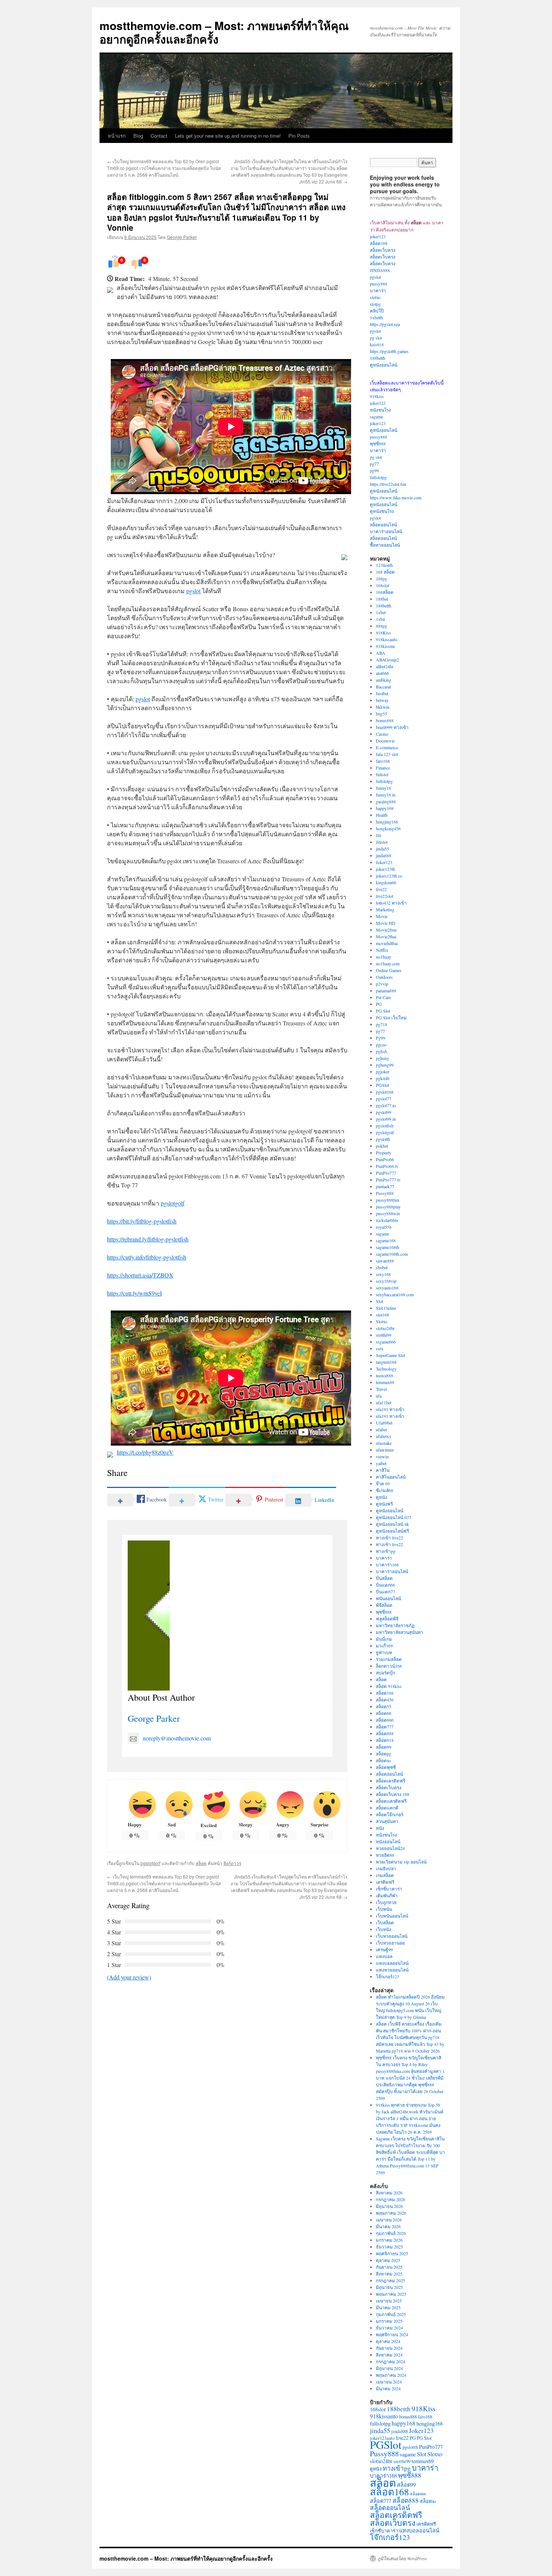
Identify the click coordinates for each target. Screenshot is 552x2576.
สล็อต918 (385, 1740)
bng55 (382, 714)
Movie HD (386, 923)
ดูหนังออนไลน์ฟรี (392, 1531)
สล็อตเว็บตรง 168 (393, 1794)
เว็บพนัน (384, 1909)
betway (382, 700)
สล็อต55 (384, 1706)
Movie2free (386, 930)
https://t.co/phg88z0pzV (145, 1452)
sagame (376, 416)
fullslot (382, 774)
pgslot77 (384, 1099)
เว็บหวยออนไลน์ (392, 1936)
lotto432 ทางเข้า (391, 903)
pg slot (376, 338)
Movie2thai (386, 936)
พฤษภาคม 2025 (391, 2294)
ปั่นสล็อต (384, 1578)
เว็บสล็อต (385, 1922)
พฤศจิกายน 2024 (392, 2334)
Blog (138, 136)
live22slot (385, 896)
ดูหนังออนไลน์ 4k (392, 1524)
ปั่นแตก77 (385, 1592)
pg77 (374, 464)
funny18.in (386, 795)
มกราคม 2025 (389, 2321)
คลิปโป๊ (377, 311)
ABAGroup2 (387, 660)
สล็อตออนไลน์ (383, 525)
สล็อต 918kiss (389, 1686)
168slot (382, 585)
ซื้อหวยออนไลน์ (385, 545)
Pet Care (383, 997)
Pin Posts (299, 136)
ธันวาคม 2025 (389, 2247)
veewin (382, 1456)
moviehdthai (387, 943)
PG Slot (383, 1011)
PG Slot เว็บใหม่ (391, 1017)
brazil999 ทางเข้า (392, 727)
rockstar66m (387, 1220)
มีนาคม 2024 (388, 2388)
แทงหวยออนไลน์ (392, 1970)
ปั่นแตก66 (385, 1585)
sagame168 (386, 1240)
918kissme (385, 646)
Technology (386, 1369)
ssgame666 (386, 1342)
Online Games (389, 970)
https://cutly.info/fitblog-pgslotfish (147, 1257)
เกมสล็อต (385, 1875)
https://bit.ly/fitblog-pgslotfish (142, 1221)
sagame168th (388, 1247)
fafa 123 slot (387, 754)
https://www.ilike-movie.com (396, 497)
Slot (379, 1301)
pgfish (382, 1051)
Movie (382, 916)
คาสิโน (383, 1470)
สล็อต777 (385, 1727)
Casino (382, 734)
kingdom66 (386, 882)
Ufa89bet (384, 1423)
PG (379, 1004)
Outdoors (384, 977)
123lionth (384, 565)
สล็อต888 (385, 1733)
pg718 (382, 1024)
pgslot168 (385, 1092)
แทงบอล (384, 1956)
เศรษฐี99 (384, 1949)
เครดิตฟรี (385, 1882)
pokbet (382, 1146)
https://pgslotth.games (389, 351)
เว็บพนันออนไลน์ (392, 1916)
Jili (379, 835)
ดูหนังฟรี (384, 1504)
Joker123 (384, 862)
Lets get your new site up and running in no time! (228, 136)
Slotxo (382, 1321)
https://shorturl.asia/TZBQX (140, 1275)
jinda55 (382, 849)
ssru (380, 1348)
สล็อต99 (384, 1747)
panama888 (386, 990)
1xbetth (376, 317)
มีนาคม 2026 (388, 2226)
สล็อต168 (379, 243)
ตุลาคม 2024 (388, 2341)
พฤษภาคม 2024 (391, 2375)
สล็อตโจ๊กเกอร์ (390, 1814)
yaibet (381, 1463)
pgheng (382, 1058)
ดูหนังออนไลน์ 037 (394, 1517)
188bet (382, 599)
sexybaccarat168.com (395, 1294)
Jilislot (382, 842)
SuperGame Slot (391, 1355)
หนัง (380, 1828)
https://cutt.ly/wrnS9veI (134, 1293)
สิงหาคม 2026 (389, 2193)
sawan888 (385, 1261)
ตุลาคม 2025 (388, 2260)
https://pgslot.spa (385, 324)
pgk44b (383, 1078)
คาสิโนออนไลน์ (391, 1477)
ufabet (381, 1429)
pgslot (193, 591)
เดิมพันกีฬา (387, 1895)
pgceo (381, 1045)
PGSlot (382, 1085)
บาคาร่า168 (387, 1565)
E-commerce (387, 747)
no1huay (384, 957)
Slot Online (386, 1308)
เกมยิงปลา (386, 1868)
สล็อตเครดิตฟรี (391, 1781)
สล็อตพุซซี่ (386, 1767)
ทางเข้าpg (386, 1551)
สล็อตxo (383, 1760)
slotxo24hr (385, 1328)
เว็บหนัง (384, 1929)
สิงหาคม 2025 (389, 2274)
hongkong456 (388, 828)
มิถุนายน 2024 (389, 2368)
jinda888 (384, 855)
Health (382, 815)
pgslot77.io (386, 1105)
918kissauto (387, 639)
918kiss (377, 396)
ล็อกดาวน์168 (389, 1666)
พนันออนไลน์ (388, 1598)
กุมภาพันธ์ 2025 (391, 2314)
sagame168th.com (392, 1254)
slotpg (375, 304)
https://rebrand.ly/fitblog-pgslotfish (148, 1239)
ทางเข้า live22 (389, 1537)
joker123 (378, 236)
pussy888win (388, 1213)
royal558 (384, 1227)
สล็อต (201, 1863)
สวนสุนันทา (387, 1821)
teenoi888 (385, 1375)
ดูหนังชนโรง (382, 511)
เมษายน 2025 (389, 2301)
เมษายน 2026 (389, 2220)
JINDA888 (380, 270)
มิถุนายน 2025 (389, 2287)
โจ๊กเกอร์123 (388, 1976)
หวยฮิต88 (385, 1855)
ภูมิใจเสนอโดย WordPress (402, 2558)
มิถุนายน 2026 (389, 2206)
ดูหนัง (382, 1497)
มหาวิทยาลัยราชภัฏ (395, 1625)
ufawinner (385, 1450)
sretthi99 (384, 1335)
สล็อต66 (384, 1713)
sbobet (382, 1267)
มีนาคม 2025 (388, 2307)
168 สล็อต (385, 572)
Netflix (382, 950)
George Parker (182, 237)
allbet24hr (385, 666)
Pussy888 (385, 1193)
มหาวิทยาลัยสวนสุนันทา (400, 1632)
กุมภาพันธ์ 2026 (391, 2233)
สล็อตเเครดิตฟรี (391, 1801)
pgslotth (383, 1139)
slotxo (375, 297)
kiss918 (377, 344)
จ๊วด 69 (383, 1483)
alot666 (382, 673)
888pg (382, 626)
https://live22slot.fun (388, 484)
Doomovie (385, 741)
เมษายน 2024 (389, 2382)
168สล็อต (385, 592)
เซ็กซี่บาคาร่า (389, 1889)
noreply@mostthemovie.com (177, 1738)
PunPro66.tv (387, 1166)
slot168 (382, 1315)
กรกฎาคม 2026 (391, 2199)
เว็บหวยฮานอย (390, 1943)
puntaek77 (385, 1186)
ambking (384, 680)
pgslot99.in (386, 1119)
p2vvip (382, 984)
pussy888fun (388, 1200)
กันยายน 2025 (389, 2267)
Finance (383, 768)
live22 (381, 889)
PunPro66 (385, 1159)
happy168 (385, 808)
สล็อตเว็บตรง (383, 250)
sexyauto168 (387, 1288)
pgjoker (383, 1072)
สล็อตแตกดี (387, 1808)
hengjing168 (387, 822)
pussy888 (379, 284)
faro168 (383, 761)
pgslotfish (385, 1126)
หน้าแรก (117, 136)
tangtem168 (386, 1362)
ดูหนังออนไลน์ (384, 365)
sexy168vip (386, 1281)
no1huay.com (388, 963)
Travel (381, 1389)
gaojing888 (386, 801)
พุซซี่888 (378, 443)
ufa (379, 1396)
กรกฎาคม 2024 (391, 2361)
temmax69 (385, 1382)
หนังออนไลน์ (388, 1841)
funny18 (383, 788)
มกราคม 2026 (389, 2240)
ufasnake (384, 1443)
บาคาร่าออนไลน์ (386, 531)
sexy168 (383, 1274)
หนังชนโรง (380, 410)
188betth (378, 358)
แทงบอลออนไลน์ (392, 1963)
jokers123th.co (389, 876)
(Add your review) (129, 1977)
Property (384, 1153)
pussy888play (388, 1207)
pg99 (374, 470)
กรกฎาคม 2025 (391, 2280)
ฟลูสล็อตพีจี (387, 1619)
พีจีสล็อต (384, 1605)
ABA (381, 653)
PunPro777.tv (388, 1180)
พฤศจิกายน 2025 (392, 2253)
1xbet (381, 612)
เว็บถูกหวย (386, 1902)
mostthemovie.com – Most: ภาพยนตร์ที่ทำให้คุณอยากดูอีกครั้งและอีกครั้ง (224, 32)
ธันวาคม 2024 (389, 2328)
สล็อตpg (384, 1754)
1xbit (380, 619)
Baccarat (383, 687)
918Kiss (383, 633)
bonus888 (385, 720)
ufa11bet (384, 1402)
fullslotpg (378, 477)
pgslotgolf (173, 1203)
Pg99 (381, 1038)
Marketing (385, 909)
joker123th (385, 869)
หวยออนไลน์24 (390, 1848)
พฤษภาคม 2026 (391, 2213)
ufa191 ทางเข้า (390, 1409)
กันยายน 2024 (389, 2348)
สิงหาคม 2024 (389, 2355)
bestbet (382, 693)
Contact (159, 136)
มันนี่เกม (384, 1639)
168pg (382, 579)
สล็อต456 (385, 1700)
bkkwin (383, 707)
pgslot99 (384, 1112)
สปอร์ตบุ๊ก (385, 1673)
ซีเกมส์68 (385, 1490)
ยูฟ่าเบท (384, 1652)
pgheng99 (385, 1065)
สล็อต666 (385, 1720)
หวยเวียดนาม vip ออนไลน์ (401, 1862)
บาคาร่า (378, 290)
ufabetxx (384, 1436)
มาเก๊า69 (384, 1646)
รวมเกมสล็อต (389, 1659)
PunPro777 (386, 1173)
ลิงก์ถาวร (232, 1863)
